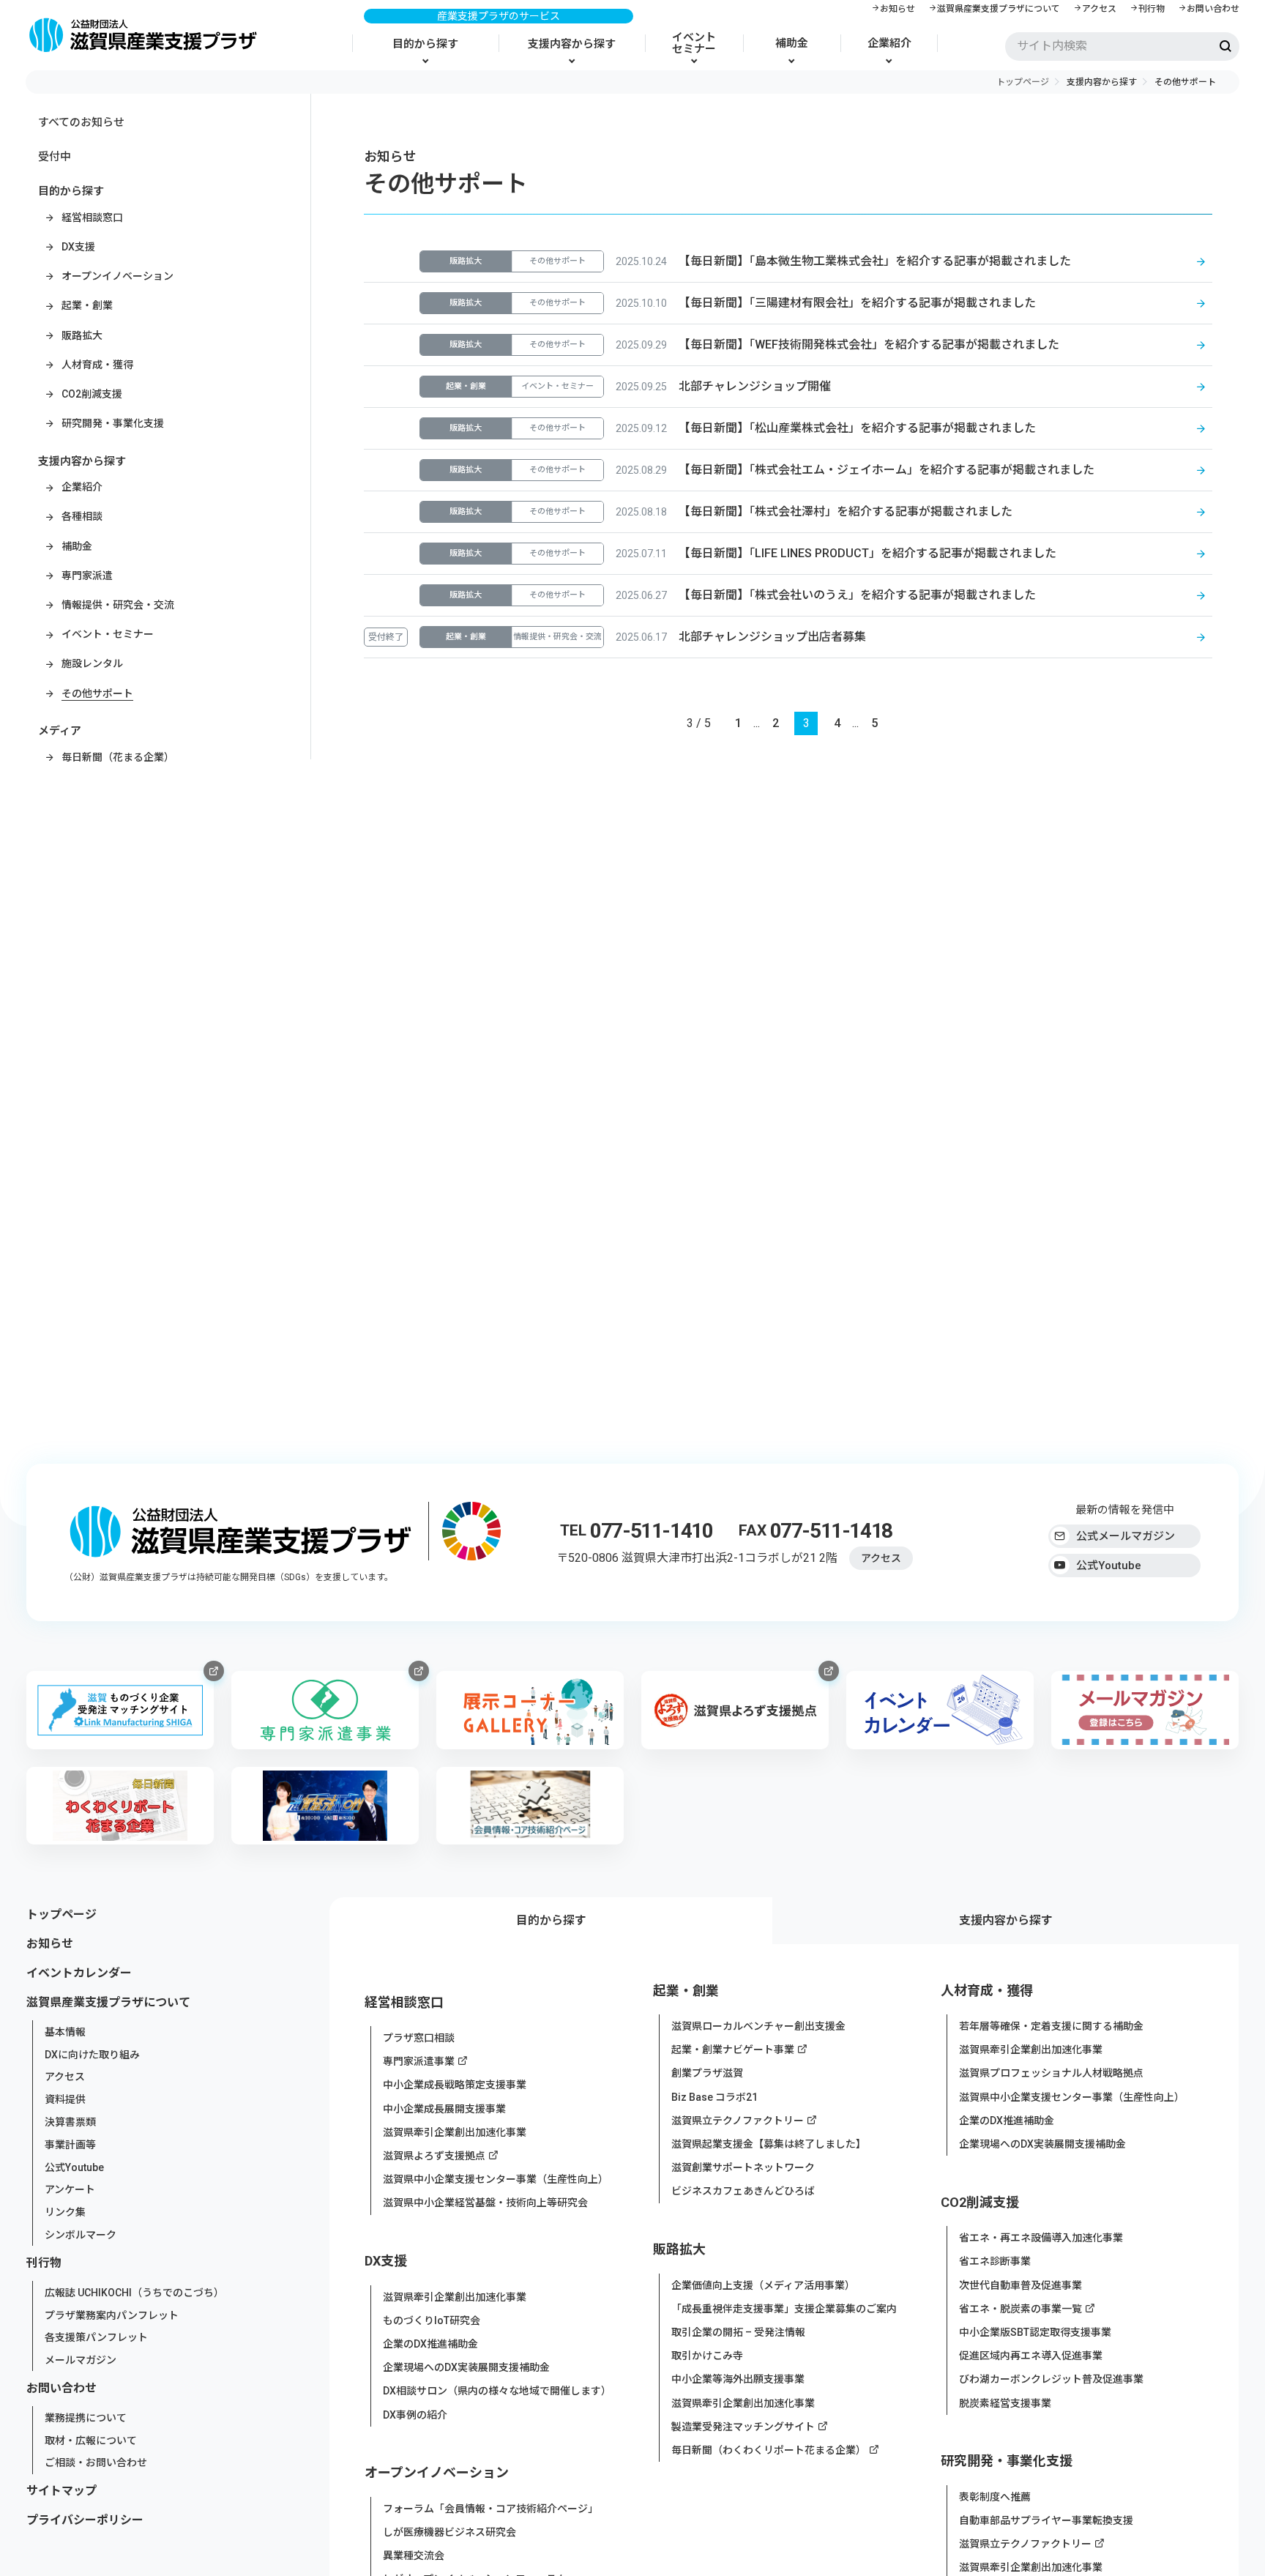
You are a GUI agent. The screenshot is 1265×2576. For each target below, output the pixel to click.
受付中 (55, 157)
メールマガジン (81, 2360)
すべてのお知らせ (81, 122)
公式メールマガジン (1126, 1536)
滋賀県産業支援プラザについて (999, 9)
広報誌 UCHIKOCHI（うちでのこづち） (134, 2293)
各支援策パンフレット (96, 2337)
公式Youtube (1109, 1566)
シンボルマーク (81, 2235)
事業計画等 (70, 2145)
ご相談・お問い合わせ (96, 2463)
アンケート (70, 2189)
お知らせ (898, 9)
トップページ (1023, 82)
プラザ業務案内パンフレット (112, 2315)
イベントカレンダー (79, 1973)
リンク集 (65, 2212)
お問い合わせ (1213, 9)
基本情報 (65, 2032)
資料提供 (65, 2099)
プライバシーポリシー (85, 2521)
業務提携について (86, 2418)
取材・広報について (91, 2440)
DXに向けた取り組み (92, 2054)
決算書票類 (70, 2122)
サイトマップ (61, 2491)
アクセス (1099, 9)
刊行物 (1152, 9)
